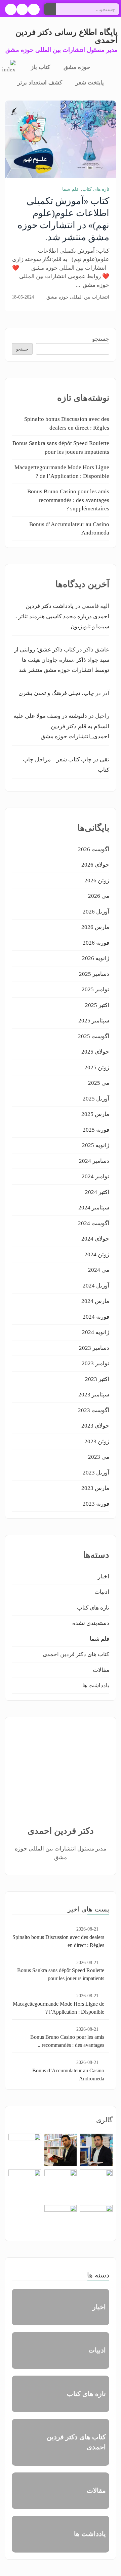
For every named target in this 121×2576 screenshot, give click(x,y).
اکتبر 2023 (97, 1379)
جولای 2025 (95, 1052)
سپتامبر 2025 (94, 1021)
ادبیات (102, 1592)
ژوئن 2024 (97, 1254)
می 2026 (99, 896)
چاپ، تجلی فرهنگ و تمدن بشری (56, 693)
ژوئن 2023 (97, 1441)
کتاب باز (41, 67)
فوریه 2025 (96, 1130)
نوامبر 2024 (95, 1176)
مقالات (101, 1670)
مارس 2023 (95, 1488)
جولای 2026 (95, 865)
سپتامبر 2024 (94, 1208)
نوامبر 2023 (95, 1363)
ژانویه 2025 (96, 1145)
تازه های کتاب (96, 189)
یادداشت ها (96, 1685)
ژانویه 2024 (96, 1332)
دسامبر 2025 (94, 974)
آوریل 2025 (96, 1099)
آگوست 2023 (94, 1410)
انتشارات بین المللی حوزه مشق (78, 297)
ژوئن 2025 (97, 1067)
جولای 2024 (95, 1239)
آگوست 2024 (94, 1223)
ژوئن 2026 (97, 881)
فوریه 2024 (96, 1317)
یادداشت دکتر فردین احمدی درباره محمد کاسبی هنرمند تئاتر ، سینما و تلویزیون (62, 616)
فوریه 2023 (96, 1504)
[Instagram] (22, 9)
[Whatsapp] (11, 9)
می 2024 (99, 1270)
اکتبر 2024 (97, 1192)
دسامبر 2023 (94, 1348)
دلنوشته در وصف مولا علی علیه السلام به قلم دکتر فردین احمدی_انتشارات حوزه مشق (61, 726)
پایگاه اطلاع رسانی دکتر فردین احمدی (67, 36)
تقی (105, 760)
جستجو (101, 339)
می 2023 (99, 1457)
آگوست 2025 (94, 1036)
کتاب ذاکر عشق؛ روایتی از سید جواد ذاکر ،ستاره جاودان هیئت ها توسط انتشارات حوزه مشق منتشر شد (62, 660)
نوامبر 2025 (95, 989)
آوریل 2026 (96, 912)
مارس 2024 (95, 1301)
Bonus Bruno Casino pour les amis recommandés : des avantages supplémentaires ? (68, 500)
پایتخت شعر (90, 83)
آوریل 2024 (96, 1286)
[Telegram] (34, 9)
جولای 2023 (95, 1426)
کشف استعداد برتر (40, 83)
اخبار (104, 1577)
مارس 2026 (95, 927)
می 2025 (99, 1083)
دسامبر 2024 (94, 1161)
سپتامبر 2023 (94, 1395)
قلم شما (70, 189)
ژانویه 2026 (96, 958)
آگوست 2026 (94, 849)
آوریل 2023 (96, 1473)
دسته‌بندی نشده (91, 1623)
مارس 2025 (95, 1114)
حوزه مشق (77, 67)
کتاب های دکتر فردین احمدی (76, 1654)
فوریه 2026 (96, 943)
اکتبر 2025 (97, 1005)
